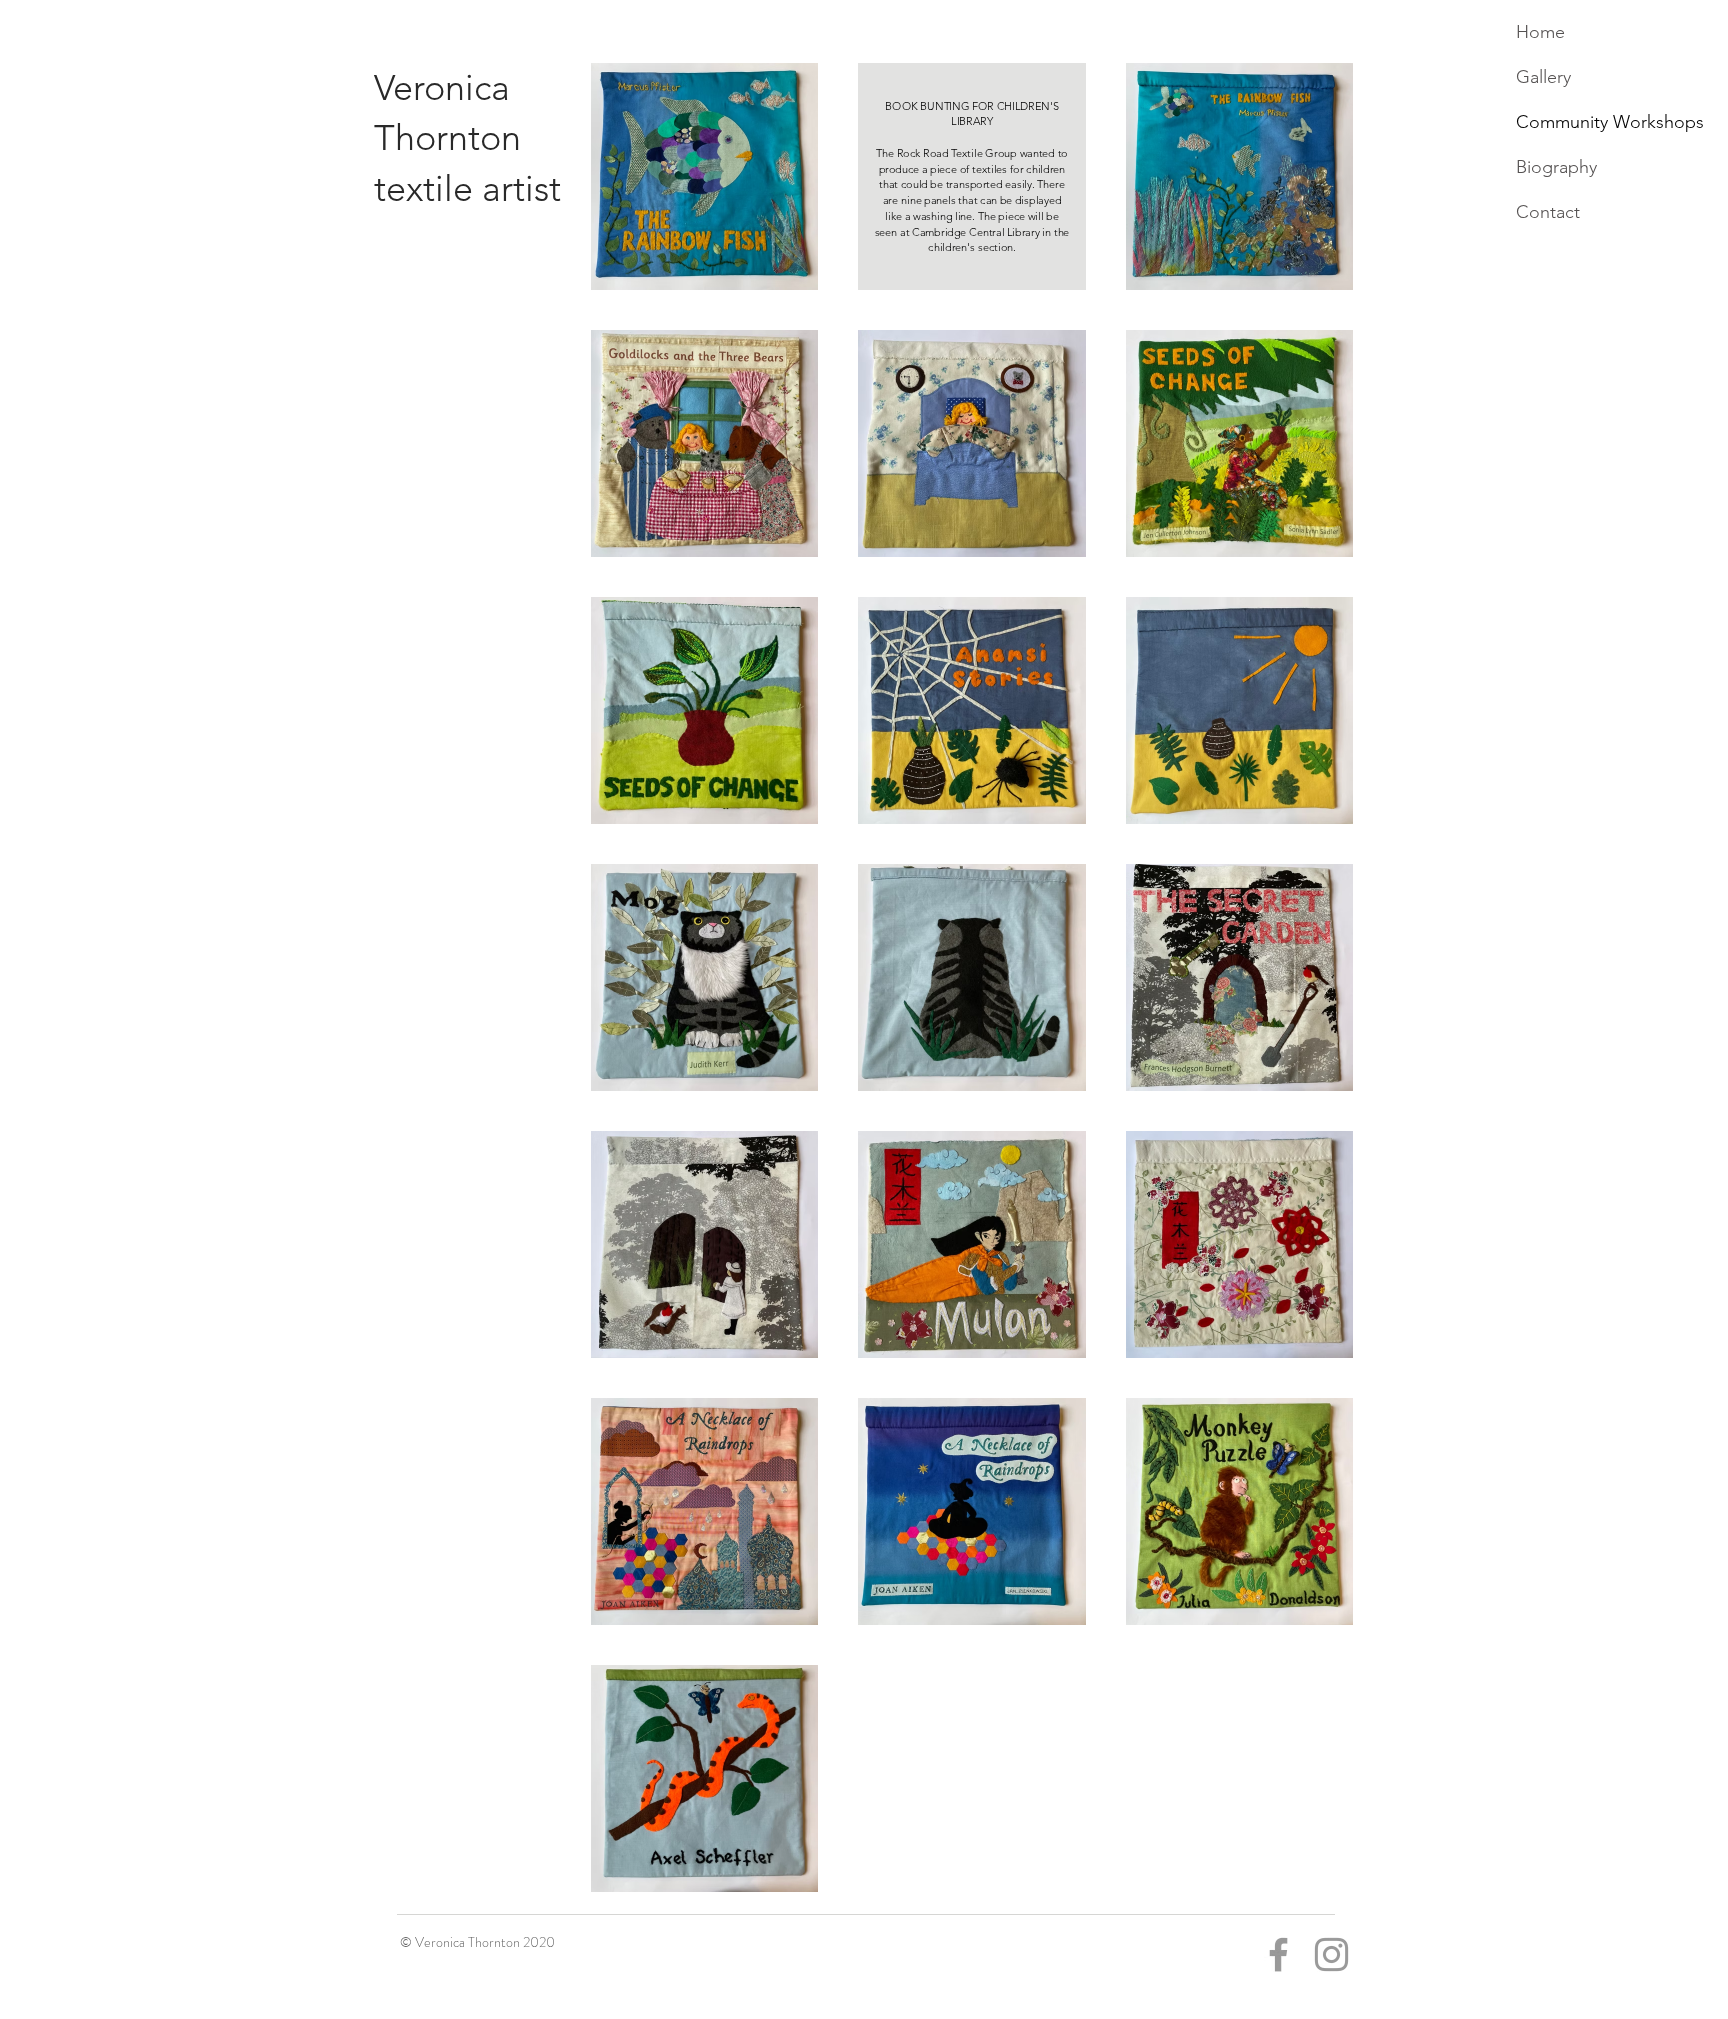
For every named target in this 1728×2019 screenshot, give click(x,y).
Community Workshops (1610, 122)
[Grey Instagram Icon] (1331, 1954)
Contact (1548, 212)
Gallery (1543, 77)
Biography (1556, 167)
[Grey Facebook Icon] (1278, 1954)
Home (1540, 32)
